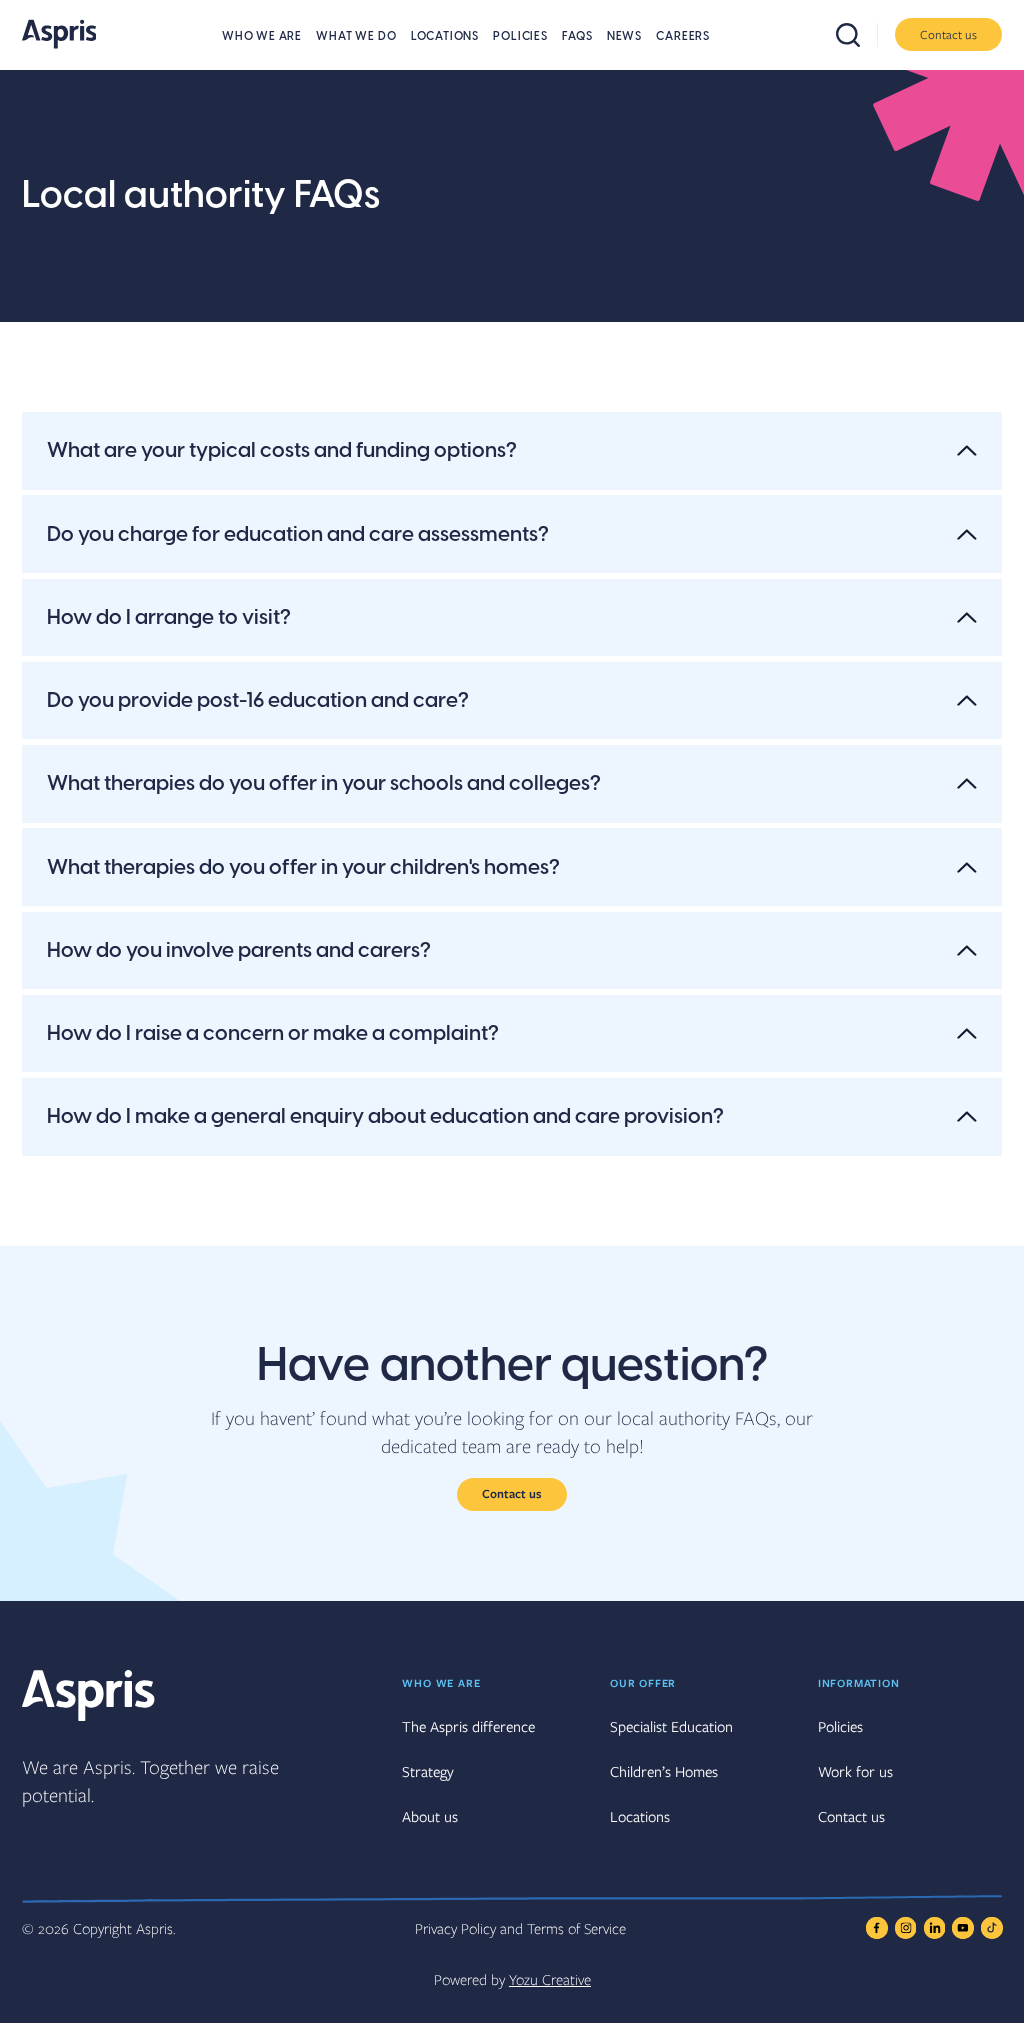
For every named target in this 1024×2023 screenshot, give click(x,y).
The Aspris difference (468, 1726)
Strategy (428, 1771)
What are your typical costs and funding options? (282, 450)
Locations (445, 36)
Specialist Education (671, 1726)
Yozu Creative (550, 1979)
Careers (683, 36)
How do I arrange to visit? (169, 617)
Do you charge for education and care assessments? (298, 534)
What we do (356, 36)
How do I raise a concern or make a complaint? (273, 1033)
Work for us (855, 1771)
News (624, 36)
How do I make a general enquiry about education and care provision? (385, 1116)
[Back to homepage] (59, 34)
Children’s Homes (664, 1771)
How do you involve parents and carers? (239, 950)
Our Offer (643, 1682)
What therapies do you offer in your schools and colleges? (324, 783)
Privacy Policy (455, 1928)
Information (859, 1682)
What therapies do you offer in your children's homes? (303, 867)
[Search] (857, 35)
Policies (520, 36)
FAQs (577, 36)
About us (430, 1816)
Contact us (948, 34)
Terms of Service (576, 1928)
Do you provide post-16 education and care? (258, 700)
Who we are (262, 36)
